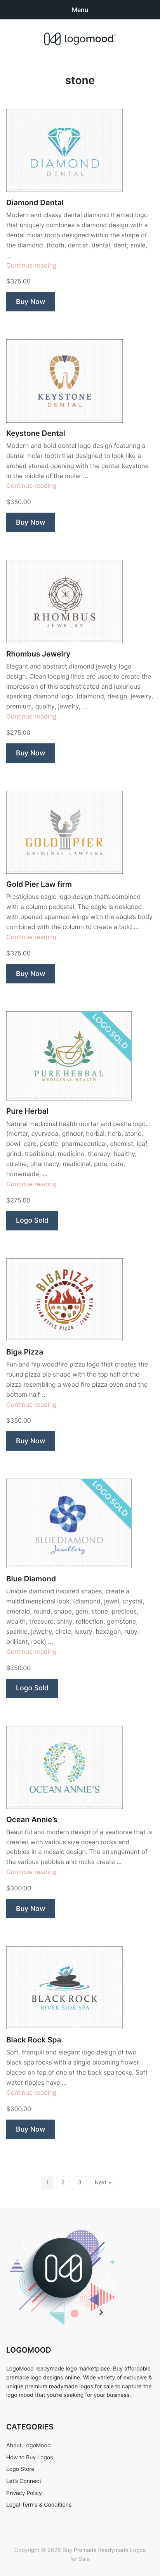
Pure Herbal (27, 1111)
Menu (80, 10)
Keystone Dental (36, 433)
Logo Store (20, 2469)
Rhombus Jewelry (38, 654)
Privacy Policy (24, 2493)
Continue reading (31, 265)
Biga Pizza (25, 1352)
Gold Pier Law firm (39, 884)
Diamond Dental (35, 203)
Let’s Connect (24, 2481)
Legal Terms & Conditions (39, 2505)
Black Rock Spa (34, 2040)
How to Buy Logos (30, 2458)
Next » (103, 2183)
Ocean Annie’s (32, 1820)
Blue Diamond (31, 1579)
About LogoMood (29, 2446)
